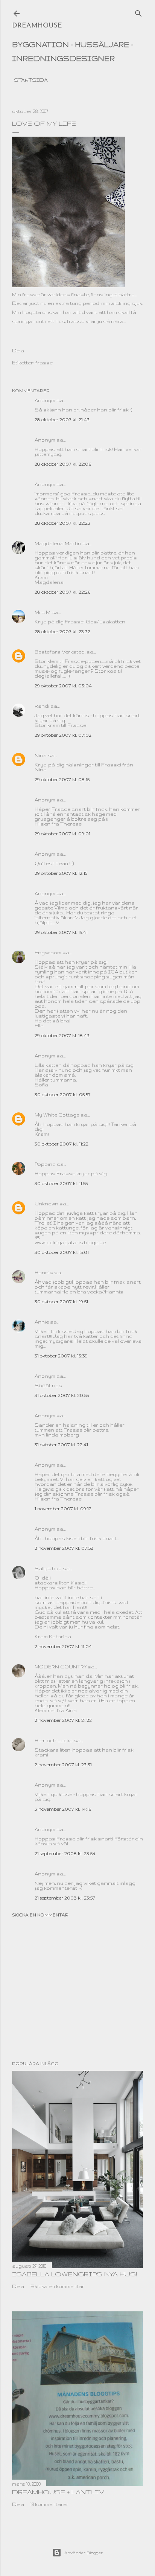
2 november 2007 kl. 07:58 (64, 1548)
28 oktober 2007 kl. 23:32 (62, 631)
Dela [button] (18, 351)
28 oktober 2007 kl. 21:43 (62, 420)
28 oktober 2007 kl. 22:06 (63, 464)
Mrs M (43, 612)
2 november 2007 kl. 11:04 (63, 1646)
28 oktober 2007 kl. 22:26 (62, 592)
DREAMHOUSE (37, 26)
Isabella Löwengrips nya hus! (74, 2274)
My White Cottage (57, 1115)
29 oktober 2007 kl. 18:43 (62, 1035)
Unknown (46, 1204)
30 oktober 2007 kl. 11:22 (62, 1144)
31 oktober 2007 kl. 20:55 (62, 1395)
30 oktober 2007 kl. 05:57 (63, 1095)
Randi (42, 706)
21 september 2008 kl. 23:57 (65, 1898)
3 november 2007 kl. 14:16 (63, 1809)
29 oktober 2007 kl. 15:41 (61, 932)
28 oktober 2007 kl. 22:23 (62, 523)
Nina (41, 755)
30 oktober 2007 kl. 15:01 (62, 1252)
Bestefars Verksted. (60, 652)
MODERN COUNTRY (61, 1667)
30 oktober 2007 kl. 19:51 (61, 1302)
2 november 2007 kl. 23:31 (63, 1765)
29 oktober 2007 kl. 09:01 (62, 834)
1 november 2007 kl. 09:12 (63, 1509)
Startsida (31, 80)
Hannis (44, 1273)
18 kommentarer (49, 2504)
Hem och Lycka (54, 1740)
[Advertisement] (77, 1989)
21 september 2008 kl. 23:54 (65, 1853)
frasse (44, 363)
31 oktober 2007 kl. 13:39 (61, 1356)
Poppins (45, 1164)
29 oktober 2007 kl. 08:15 (62, 779)
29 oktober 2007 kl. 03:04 (63, 686)
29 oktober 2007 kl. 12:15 (61, 873)
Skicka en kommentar (40, 1915)
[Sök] (138, 12)
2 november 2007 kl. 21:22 (63, 1720)
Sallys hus (48, 1568)
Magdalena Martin (58, 543)
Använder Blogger (84, 2553)
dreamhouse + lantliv (58, 2492)
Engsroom (48, 953)
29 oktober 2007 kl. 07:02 (63, 735)
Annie (42, 1322)
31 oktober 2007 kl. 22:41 (61, 1445)
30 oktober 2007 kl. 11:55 (61, 1183)
